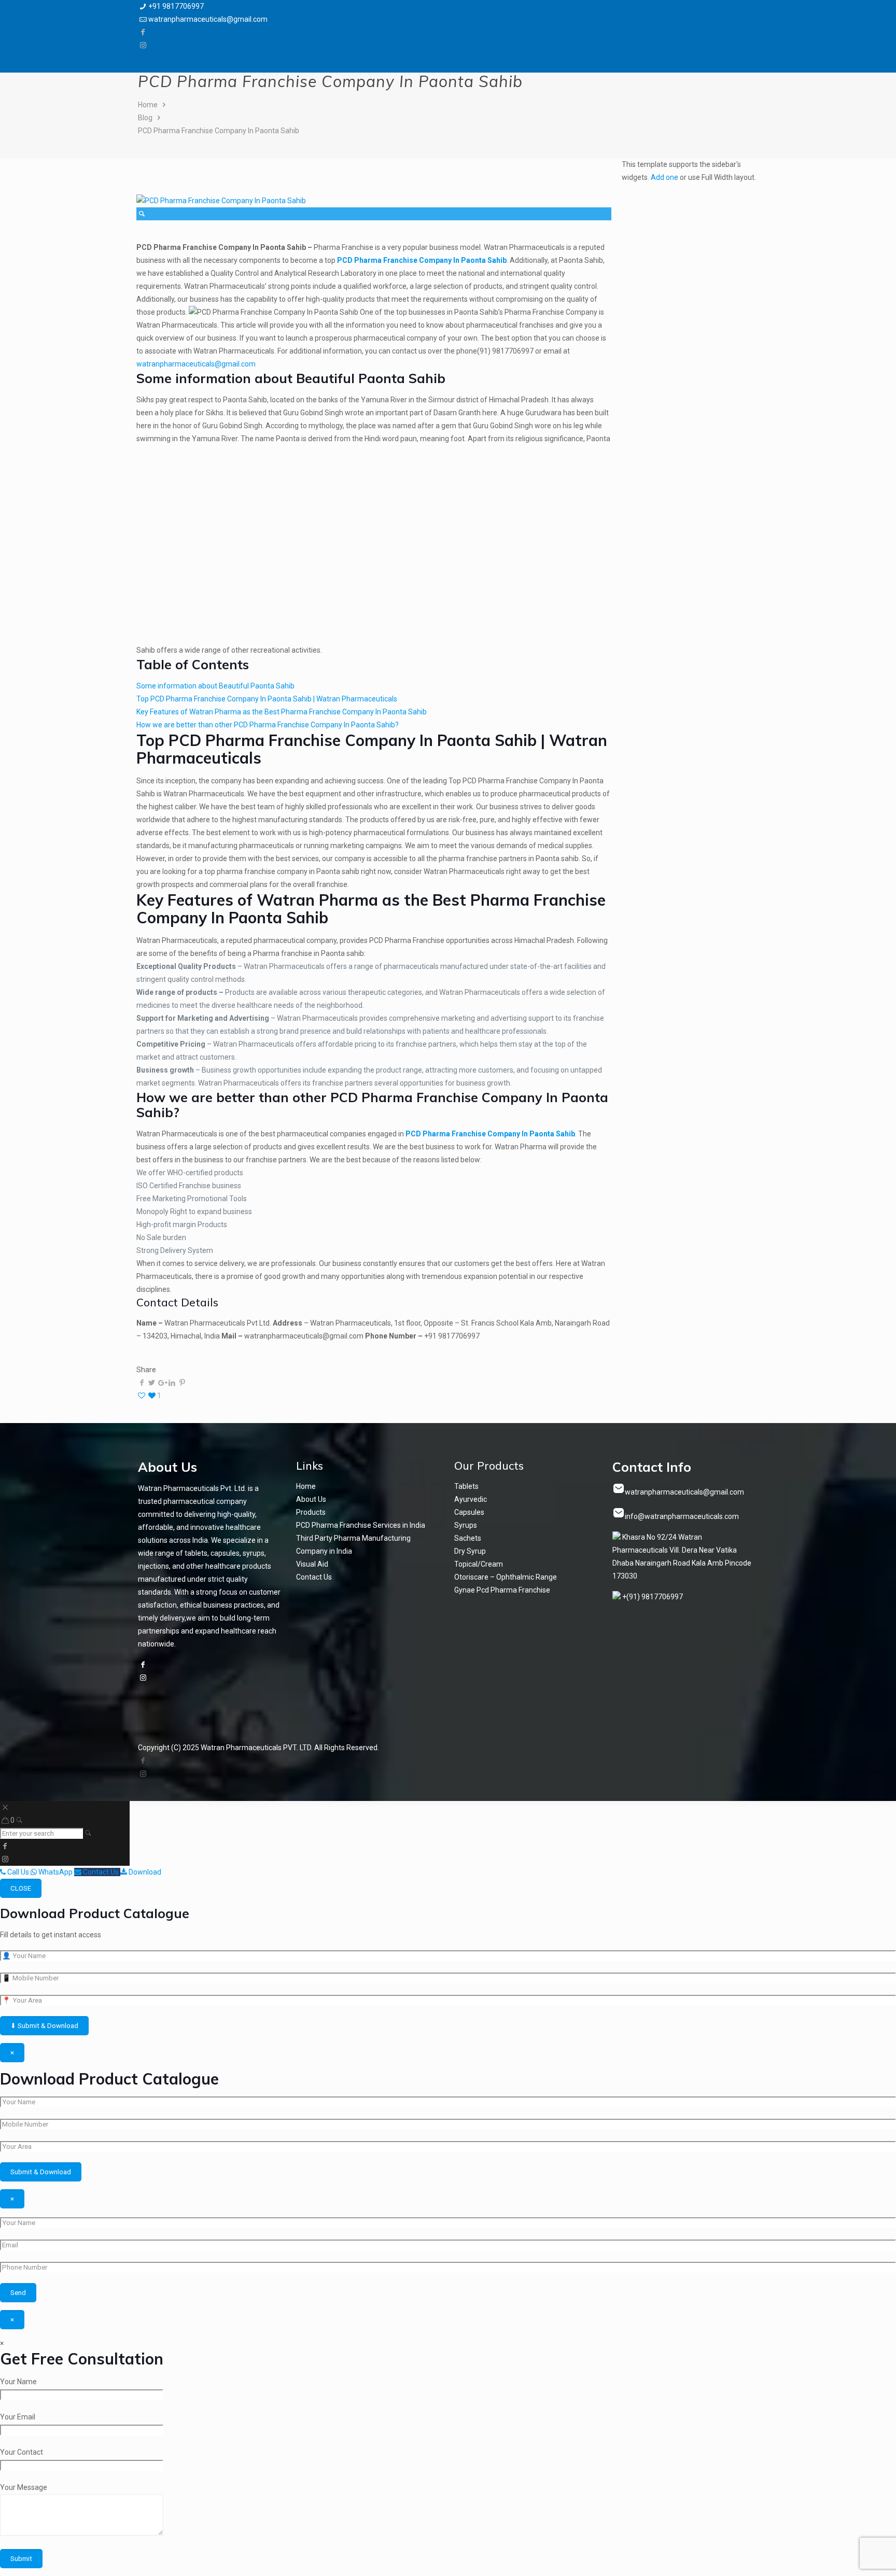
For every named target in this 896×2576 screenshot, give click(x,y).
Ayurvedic (471, 1499)
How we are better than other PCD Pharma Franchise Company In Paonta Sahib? (268, 725)
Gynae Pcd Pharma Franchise (502, 1590)
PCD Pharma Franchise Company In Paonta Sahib (219, 131)
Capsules (469, 1512)
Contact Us (314, 1577)
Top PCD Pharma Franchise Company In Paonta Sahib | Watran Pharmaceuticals (267, 699)
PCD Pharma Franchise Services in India (361, 1525)
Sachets (468, 1538)
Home (148, 105)
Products (311, 1512)
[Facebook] (143, 32)
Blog (145, 118)
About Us (311, 1499)
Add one (664, 177)
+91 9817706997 (176, 6)
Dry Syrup (470, 1551)
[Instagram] (143, 45)
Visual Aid (312, 1564)
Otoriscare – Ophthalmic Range (506, 1577)
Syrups (466, 1525)
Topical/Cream (479, 1564)
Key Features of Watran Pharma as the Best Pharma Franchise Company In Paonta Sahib (282, 712)
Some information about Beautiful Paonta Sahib (215, 686)
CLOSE (21, 1888)
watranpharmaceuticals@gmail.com (208, 19)
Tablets (466, 1486)
